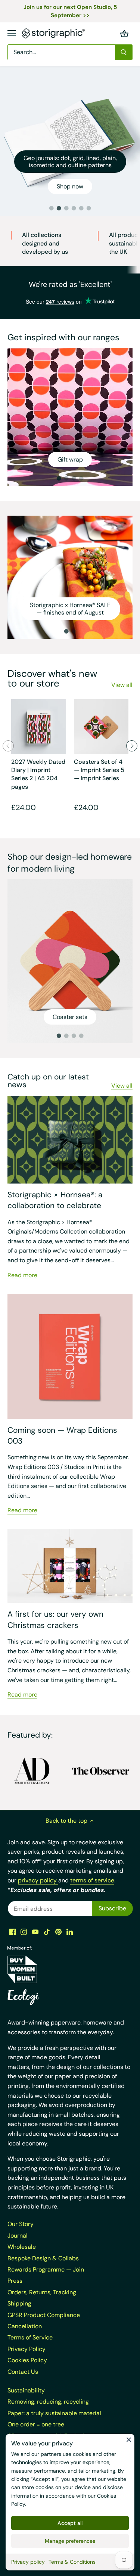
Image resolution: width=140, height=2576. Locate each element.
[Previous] (8, 746)
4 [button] (74, 208)
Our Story (21, 2224)
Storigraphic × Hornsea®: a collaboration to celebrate (55, 1200)
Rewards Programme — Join (46, 2269)
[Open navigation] (12, 33)
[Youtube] (35, 1932)
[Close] (129, 2439)
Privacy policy (28, 2562)
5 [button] (81, 208)
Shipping (19, 2303)
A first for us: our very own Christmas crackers (55, 1620)
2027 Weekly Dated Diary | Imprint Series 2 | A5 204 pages (38, 774)
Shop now (70, 186)
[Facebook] (13, 1932)
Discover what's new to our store (52, 678)
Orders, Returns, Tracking (42, 2292)
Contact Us (23, 2372)
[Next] (132, 746)
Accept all (70, 2523)
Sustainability (26, 2390)
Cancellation (25, 2326)
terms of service (92, 1880)
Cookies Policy (27, 2360)
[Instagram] (24, 1932)
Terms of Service (30, 2337)
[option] (70, 141)
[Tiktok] (47, 1932)
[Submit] (124, 52)
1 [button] (52, 208)
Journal (18, 2236)
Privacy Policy (27, 2349)
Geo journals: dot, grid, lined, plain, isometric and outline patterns (70, 162)
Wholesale (22, 2247)
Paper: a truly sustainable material (54, 2413)
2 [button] (59, 208)
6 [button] (89, 208)
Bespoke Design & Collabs (43, 2258)
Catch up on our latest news (48, 1081)
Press (15, 2281)
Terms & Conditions (72, 2562)
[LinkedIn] (70, 1932)
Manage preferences (70, 2541)
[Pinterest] (58, 1932)
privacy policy (38, 1880)
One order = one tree (36, 2424)
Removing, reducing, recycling (48, 2402)
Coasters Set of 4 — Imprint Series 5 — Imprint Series (99, 770)
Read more (22, 1275)
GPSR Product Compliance (44, 2315)
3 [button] (66, 208)
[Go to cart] (124, 33)
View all (122, 685)
